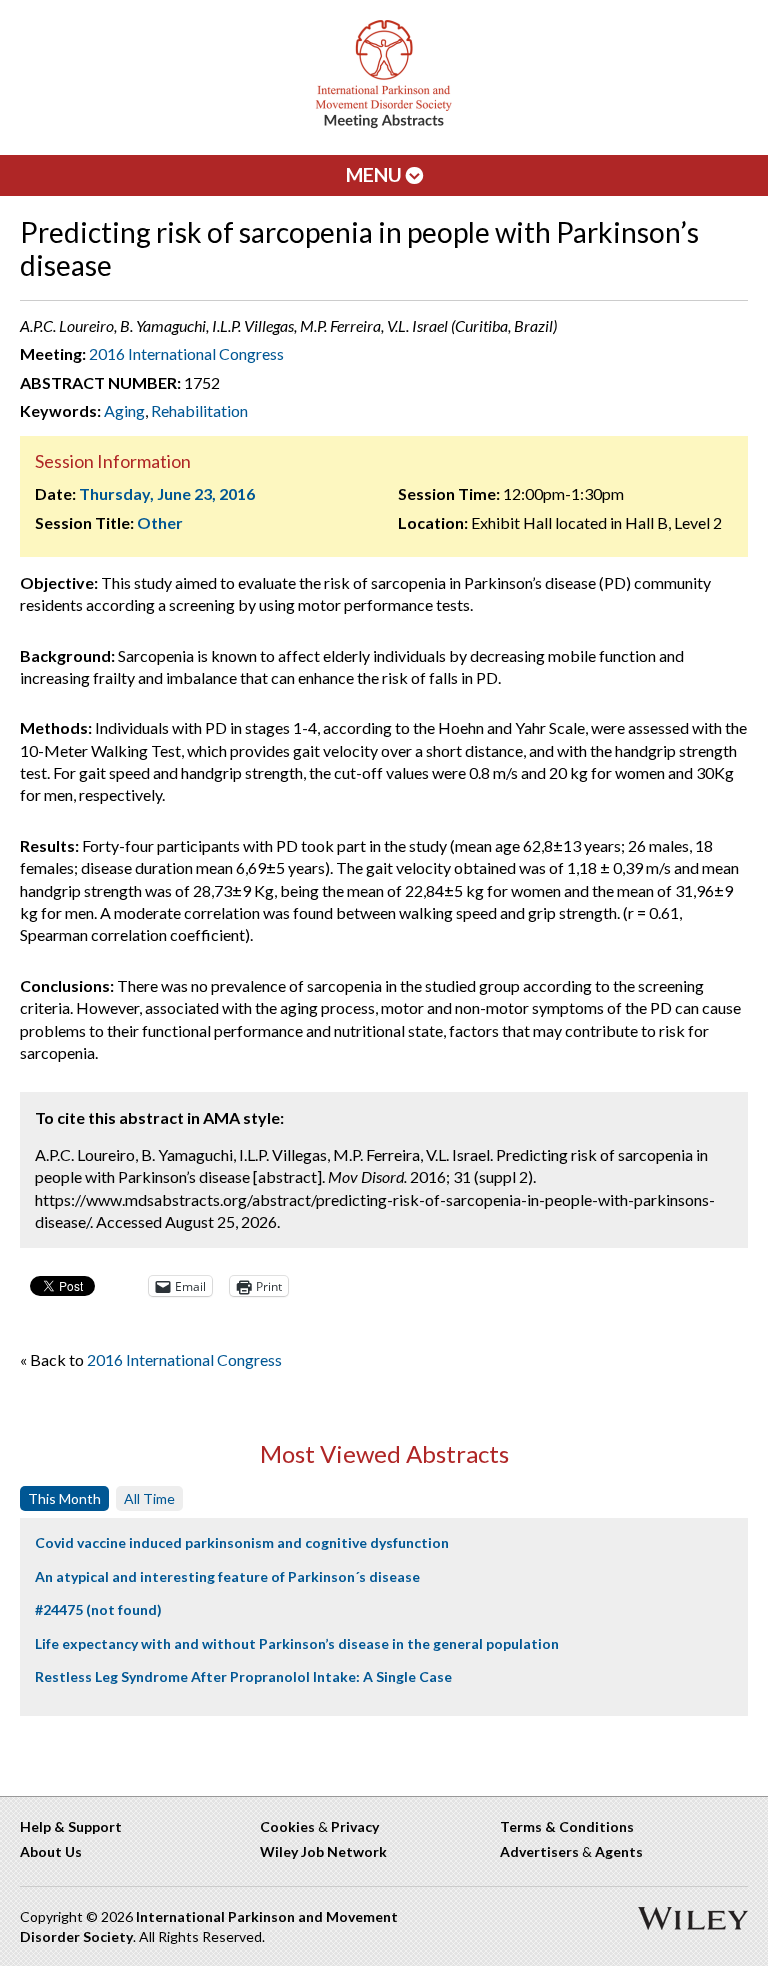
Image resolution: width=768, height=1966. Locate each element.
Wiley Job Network (323, 1851)
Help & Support (71, 1826)
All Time (149, 1498)
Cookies (287, 1826)
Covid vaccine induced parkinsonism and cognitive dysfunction (242, 1542)
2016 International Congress (186, 353)
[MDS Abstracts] (384, 123)
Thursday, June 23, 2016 (167, 493)
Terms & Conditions (567, 1826)
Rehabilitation (199, 410)
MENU (376, 174)
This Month (64, 1498)
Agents (619, 1851)
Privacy (355, 1826)
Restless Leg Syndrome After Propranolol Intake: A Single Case (243, 1676)
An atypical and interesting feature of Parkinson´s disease (227, 1576)
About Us (51, 1851)
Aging (124, 410)
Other (160, 522)
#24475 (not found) (98, 1609)
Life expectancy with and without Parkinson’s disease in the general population (297, 1643)
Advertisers (539, 1851)
